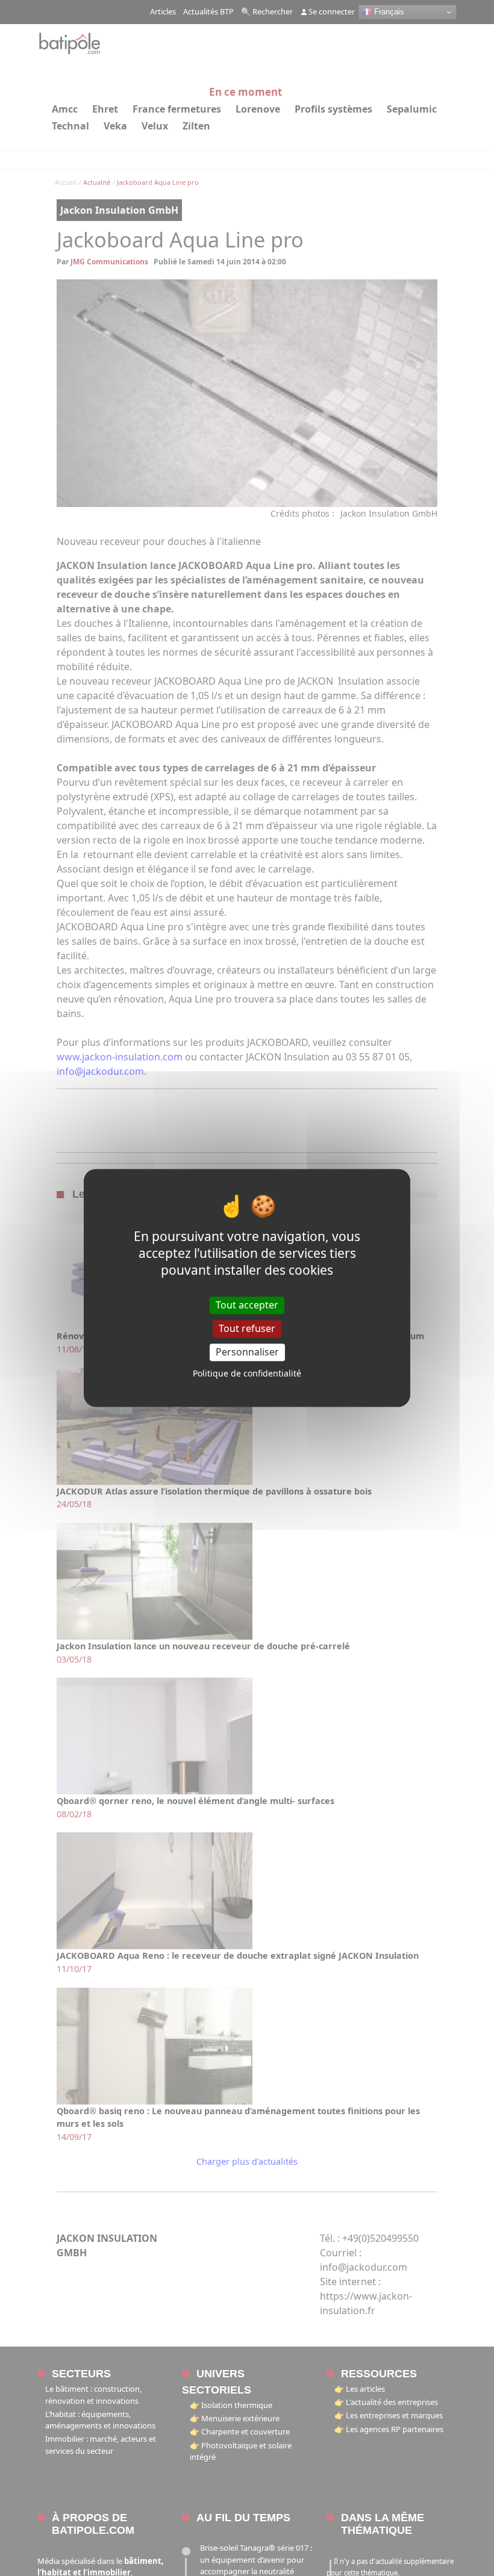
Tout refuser (247, 1328)
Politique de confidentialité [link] (247, 1374)
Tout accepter (247, 1305)
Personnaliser (247, 1352)
